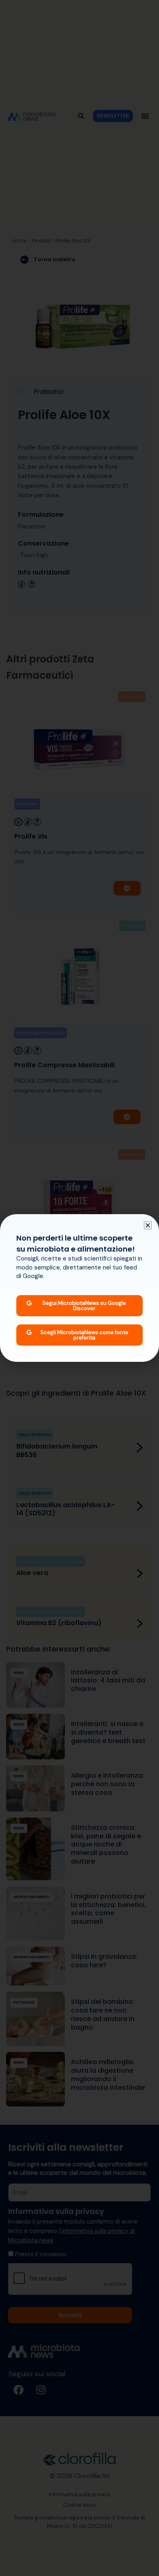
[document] (79, 1288)
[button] (148, 1225)
